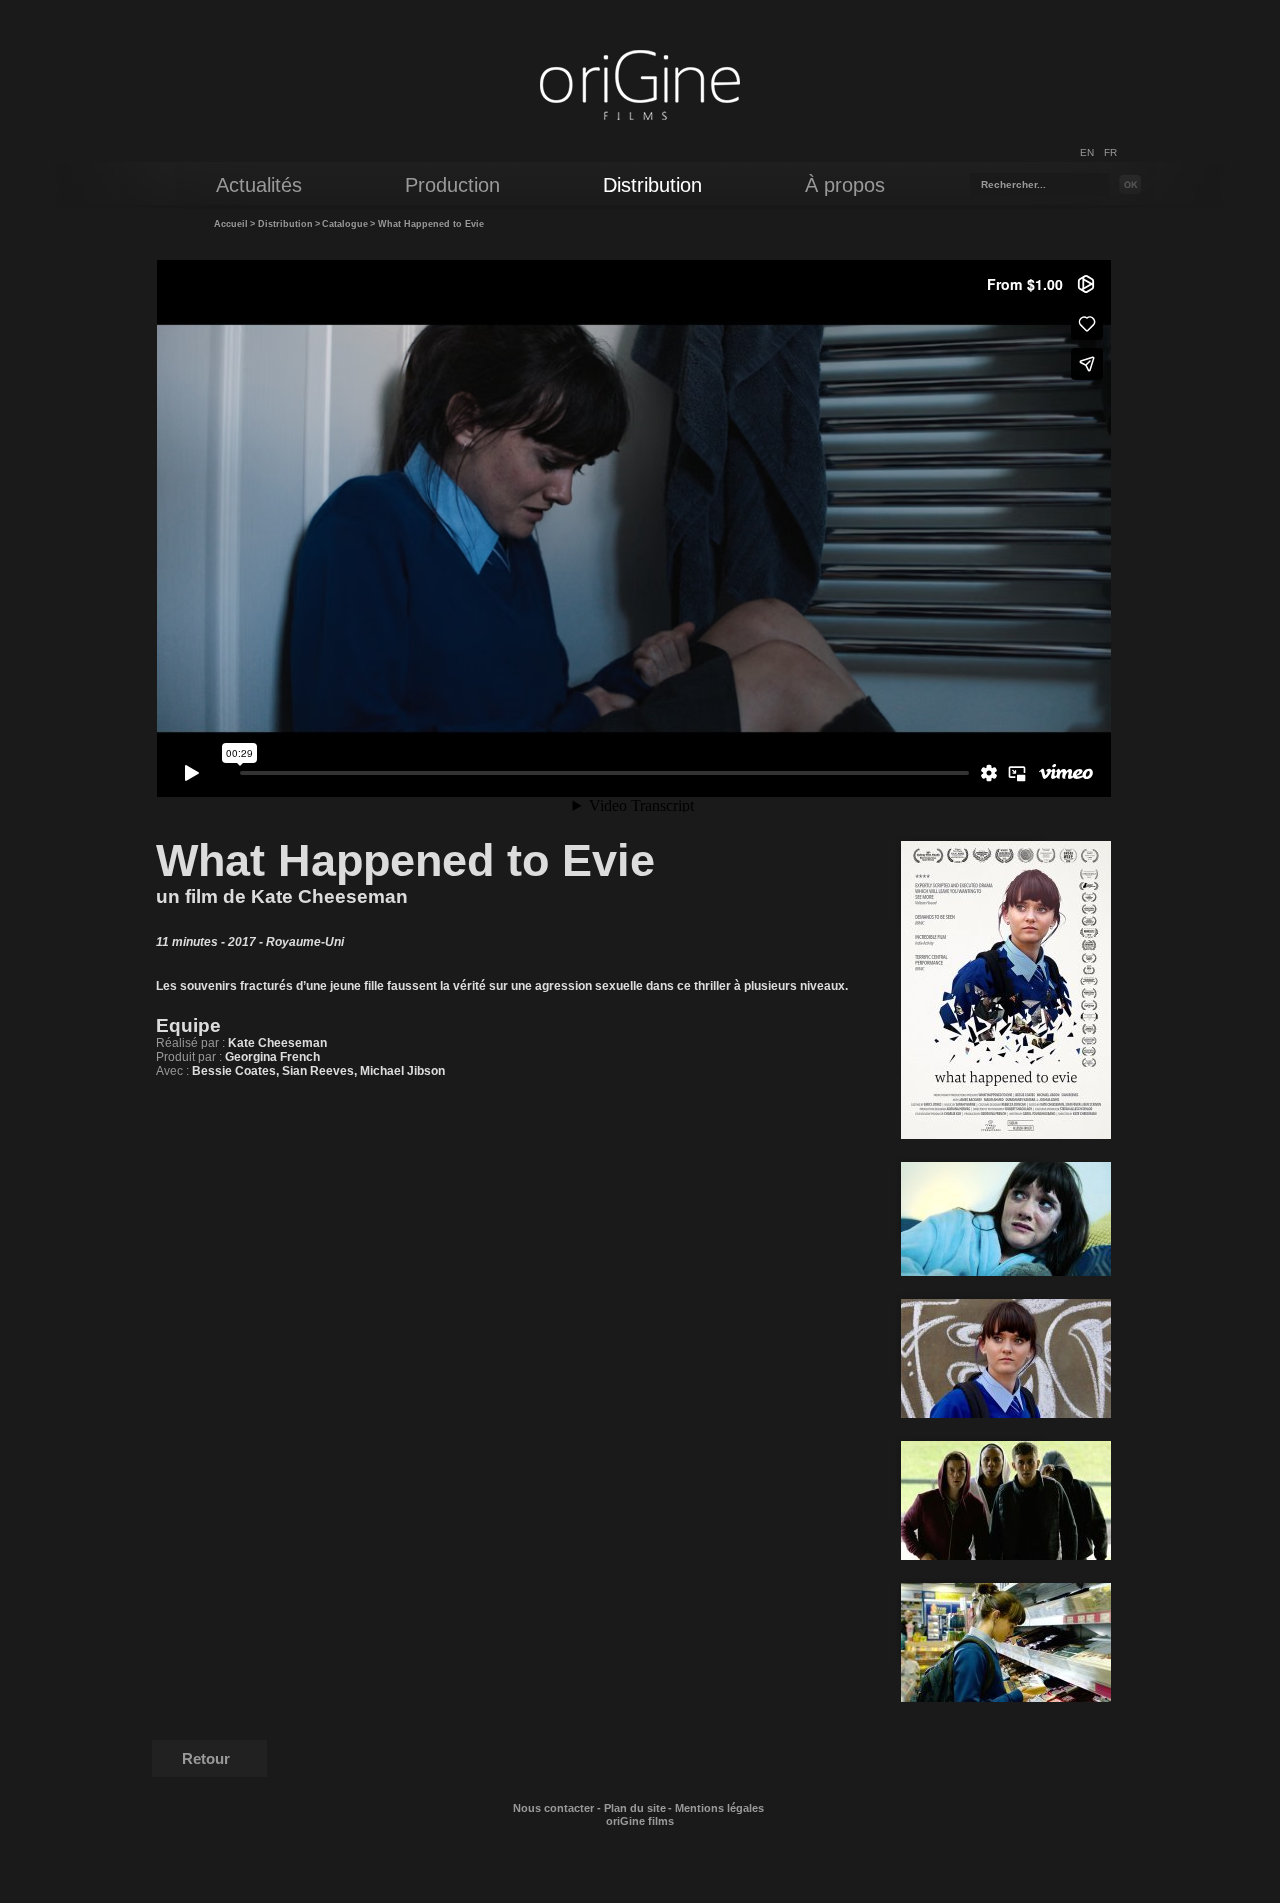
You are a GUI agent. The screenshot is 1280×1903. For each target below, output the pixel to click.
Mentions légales (719, 1808)
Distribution (285, 224)
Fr (1110, 152)
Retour (206, 1758)
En (1087, 152)
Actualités (259, 185)
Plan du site (635, 1808)
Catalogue (345, 224)
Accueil (231, 224)
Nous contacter (553, 1808)
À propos (845, 185)
